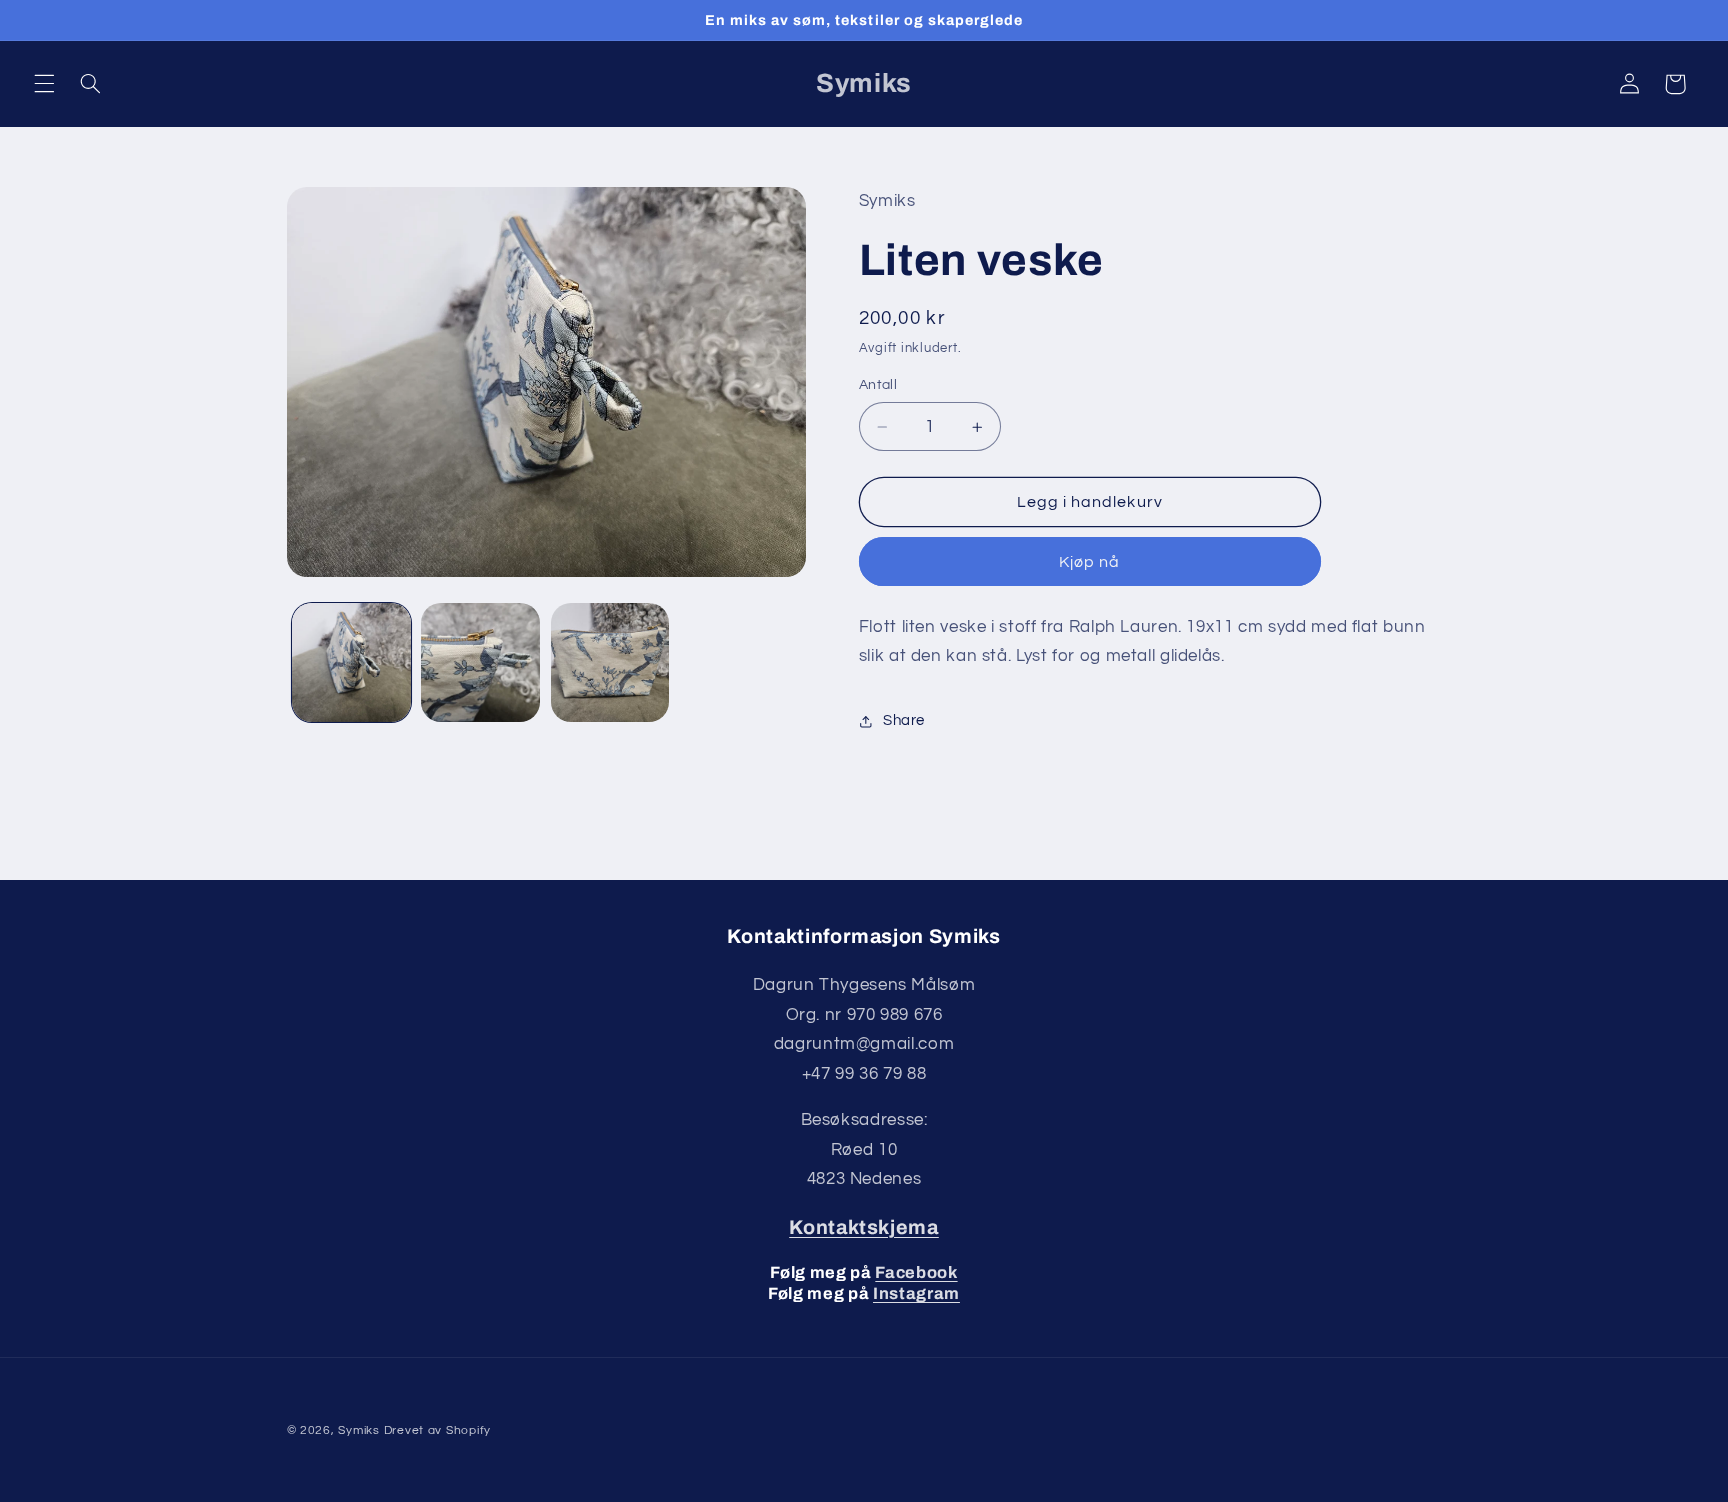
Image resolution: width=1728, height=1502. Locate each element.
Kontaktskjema (864, 1227)
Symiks (358, 1430)
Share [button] (904, 721)
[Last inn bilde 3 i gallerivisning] (610, 662)
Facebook (916, 1272)
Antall (878, 386)
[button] (44, 84)
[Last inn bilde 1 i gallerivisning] (351, 662)
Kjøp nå (1089, 562)
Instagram (916, 1293)
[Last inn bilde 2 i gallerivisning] (480, 662)
